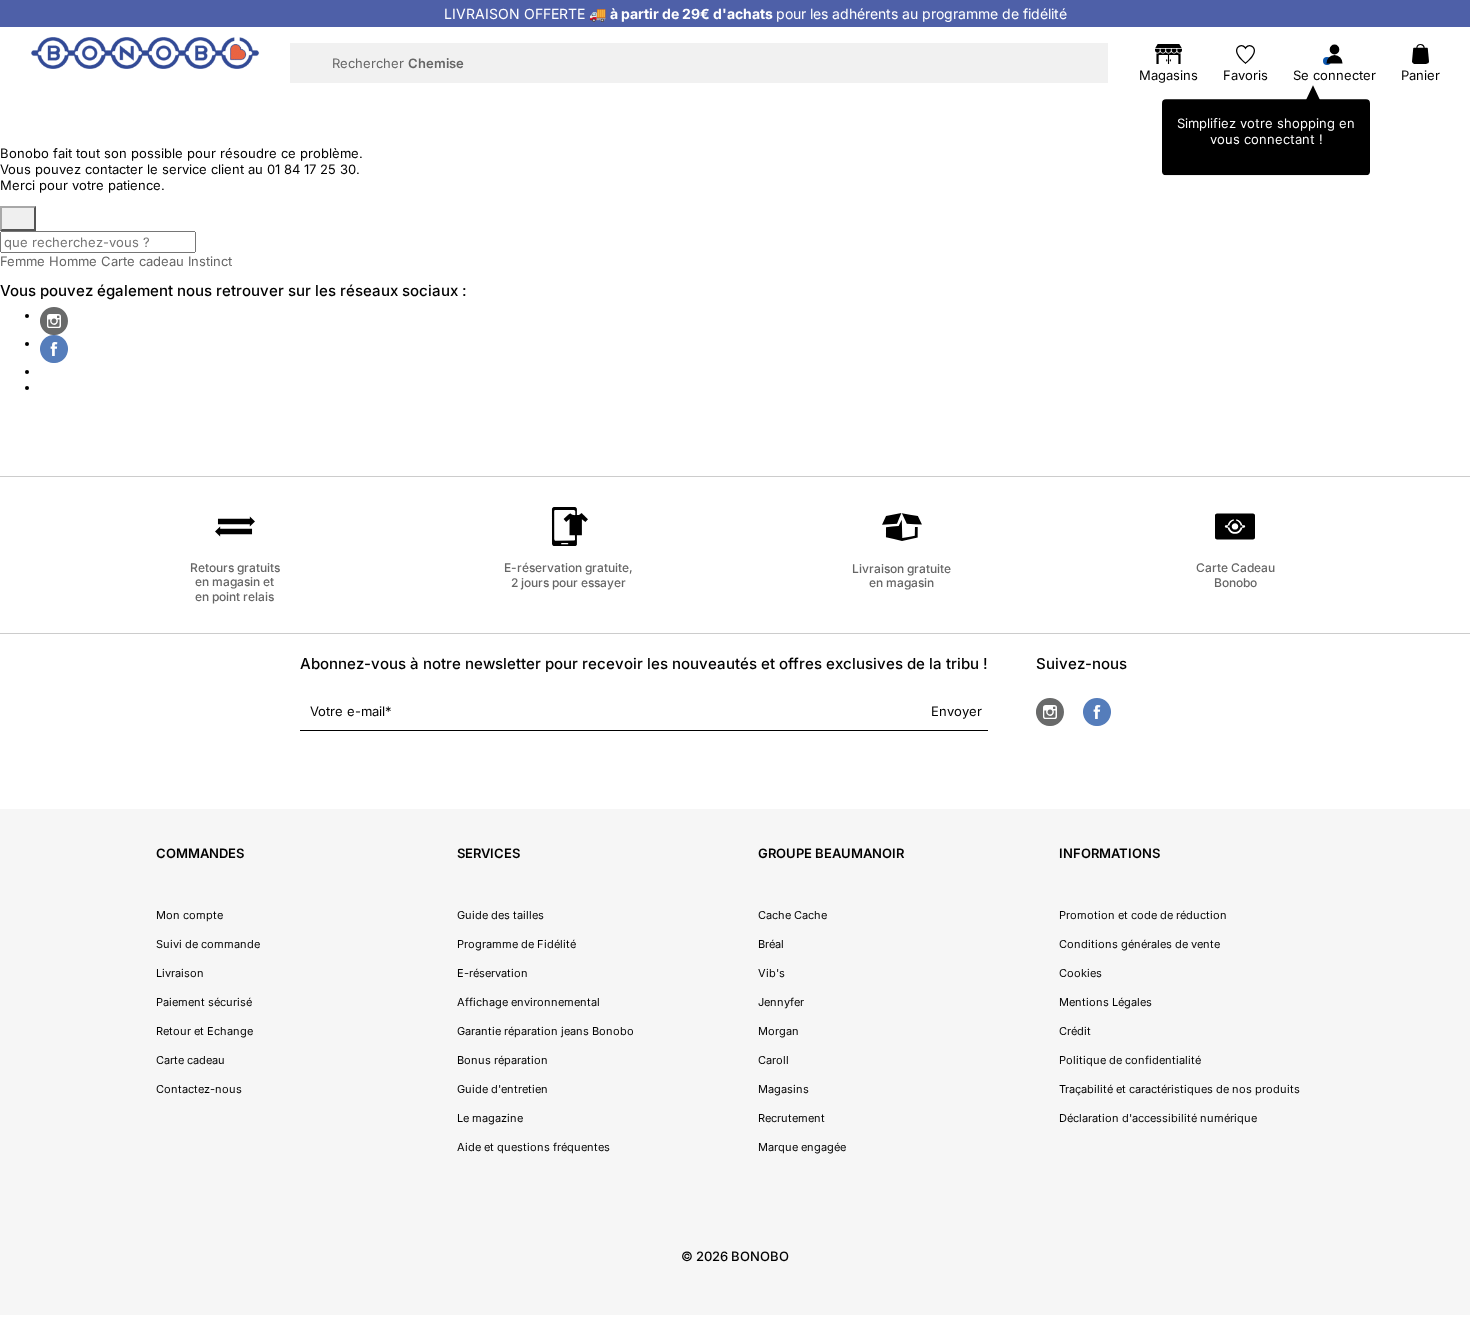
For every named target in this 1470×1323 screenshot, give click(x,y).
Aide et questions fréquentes (533, 1147)
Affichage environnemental (528, 1002)
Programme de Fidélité (516, 944)
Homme (73, 261)
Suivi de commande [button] (208, 944)
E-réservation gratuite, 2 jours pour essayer (568, 574)
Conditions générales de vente (1139, 944)
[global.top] (1450, 1092)
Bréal (771, 944)
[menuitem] (336, 106)
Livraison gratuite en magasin (901, 575)
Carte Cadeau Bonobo (1235, 574)
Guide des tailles (500, 915)
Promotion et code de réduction (1143, 915)
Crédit (1075, 1031)
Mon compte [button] (189, 915)
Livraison (180, 973)
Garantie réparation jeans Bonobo (545, 1031)
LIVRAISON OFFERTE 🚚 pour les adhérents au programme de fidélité (755, 13)
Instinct (210, 261)
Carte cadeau (142, 261)
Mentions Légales (1105, 1002)
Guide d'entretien (502, 1089)
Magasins (783, 1089)
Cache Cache (792, 915)
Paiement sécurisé (204, 1002)
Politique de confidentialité (1130, 1060)
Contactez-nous (199, 1089)
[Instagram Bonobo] (54, 321)
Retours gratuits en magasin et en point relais (235, 582)
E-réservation (492, 973)
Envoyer (956, 711)
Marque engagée (802, 1147)
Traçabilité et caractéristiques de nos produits (1179, 1089)
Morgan (778, 1031)
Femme (22, 261)
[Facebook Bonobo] (54, 349)
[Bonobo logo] (145, 62)
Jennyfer (781, 1002)
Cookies (1080, 973)
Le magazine (490, 1118)
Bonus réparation (502, 1060)
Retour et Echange (204, 1031)
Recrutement (791, 1118)
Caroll (773, 1060)
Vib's (771, 973)
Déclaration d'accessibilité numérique (1158, 1118)
